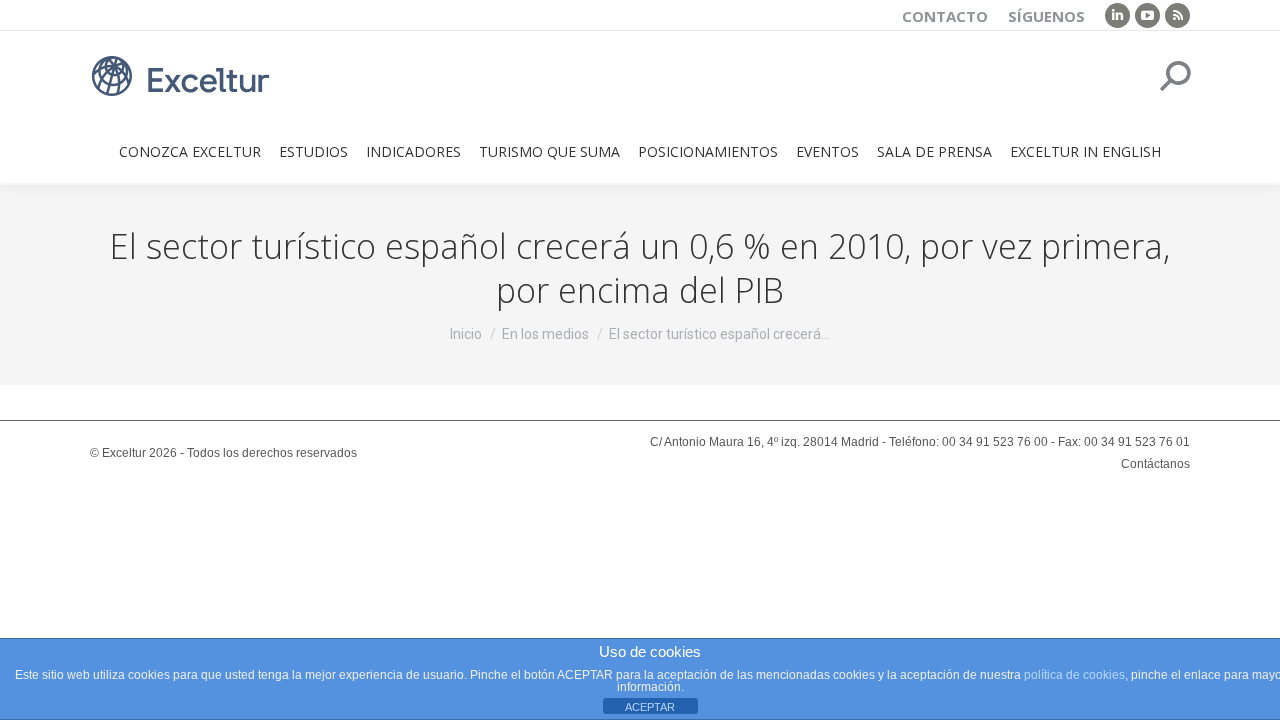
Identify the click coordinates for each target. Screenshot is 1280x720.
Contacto (945, 16)
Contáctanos (1155, 464)
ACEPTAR (650, 707)
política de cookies (1074, 675)
